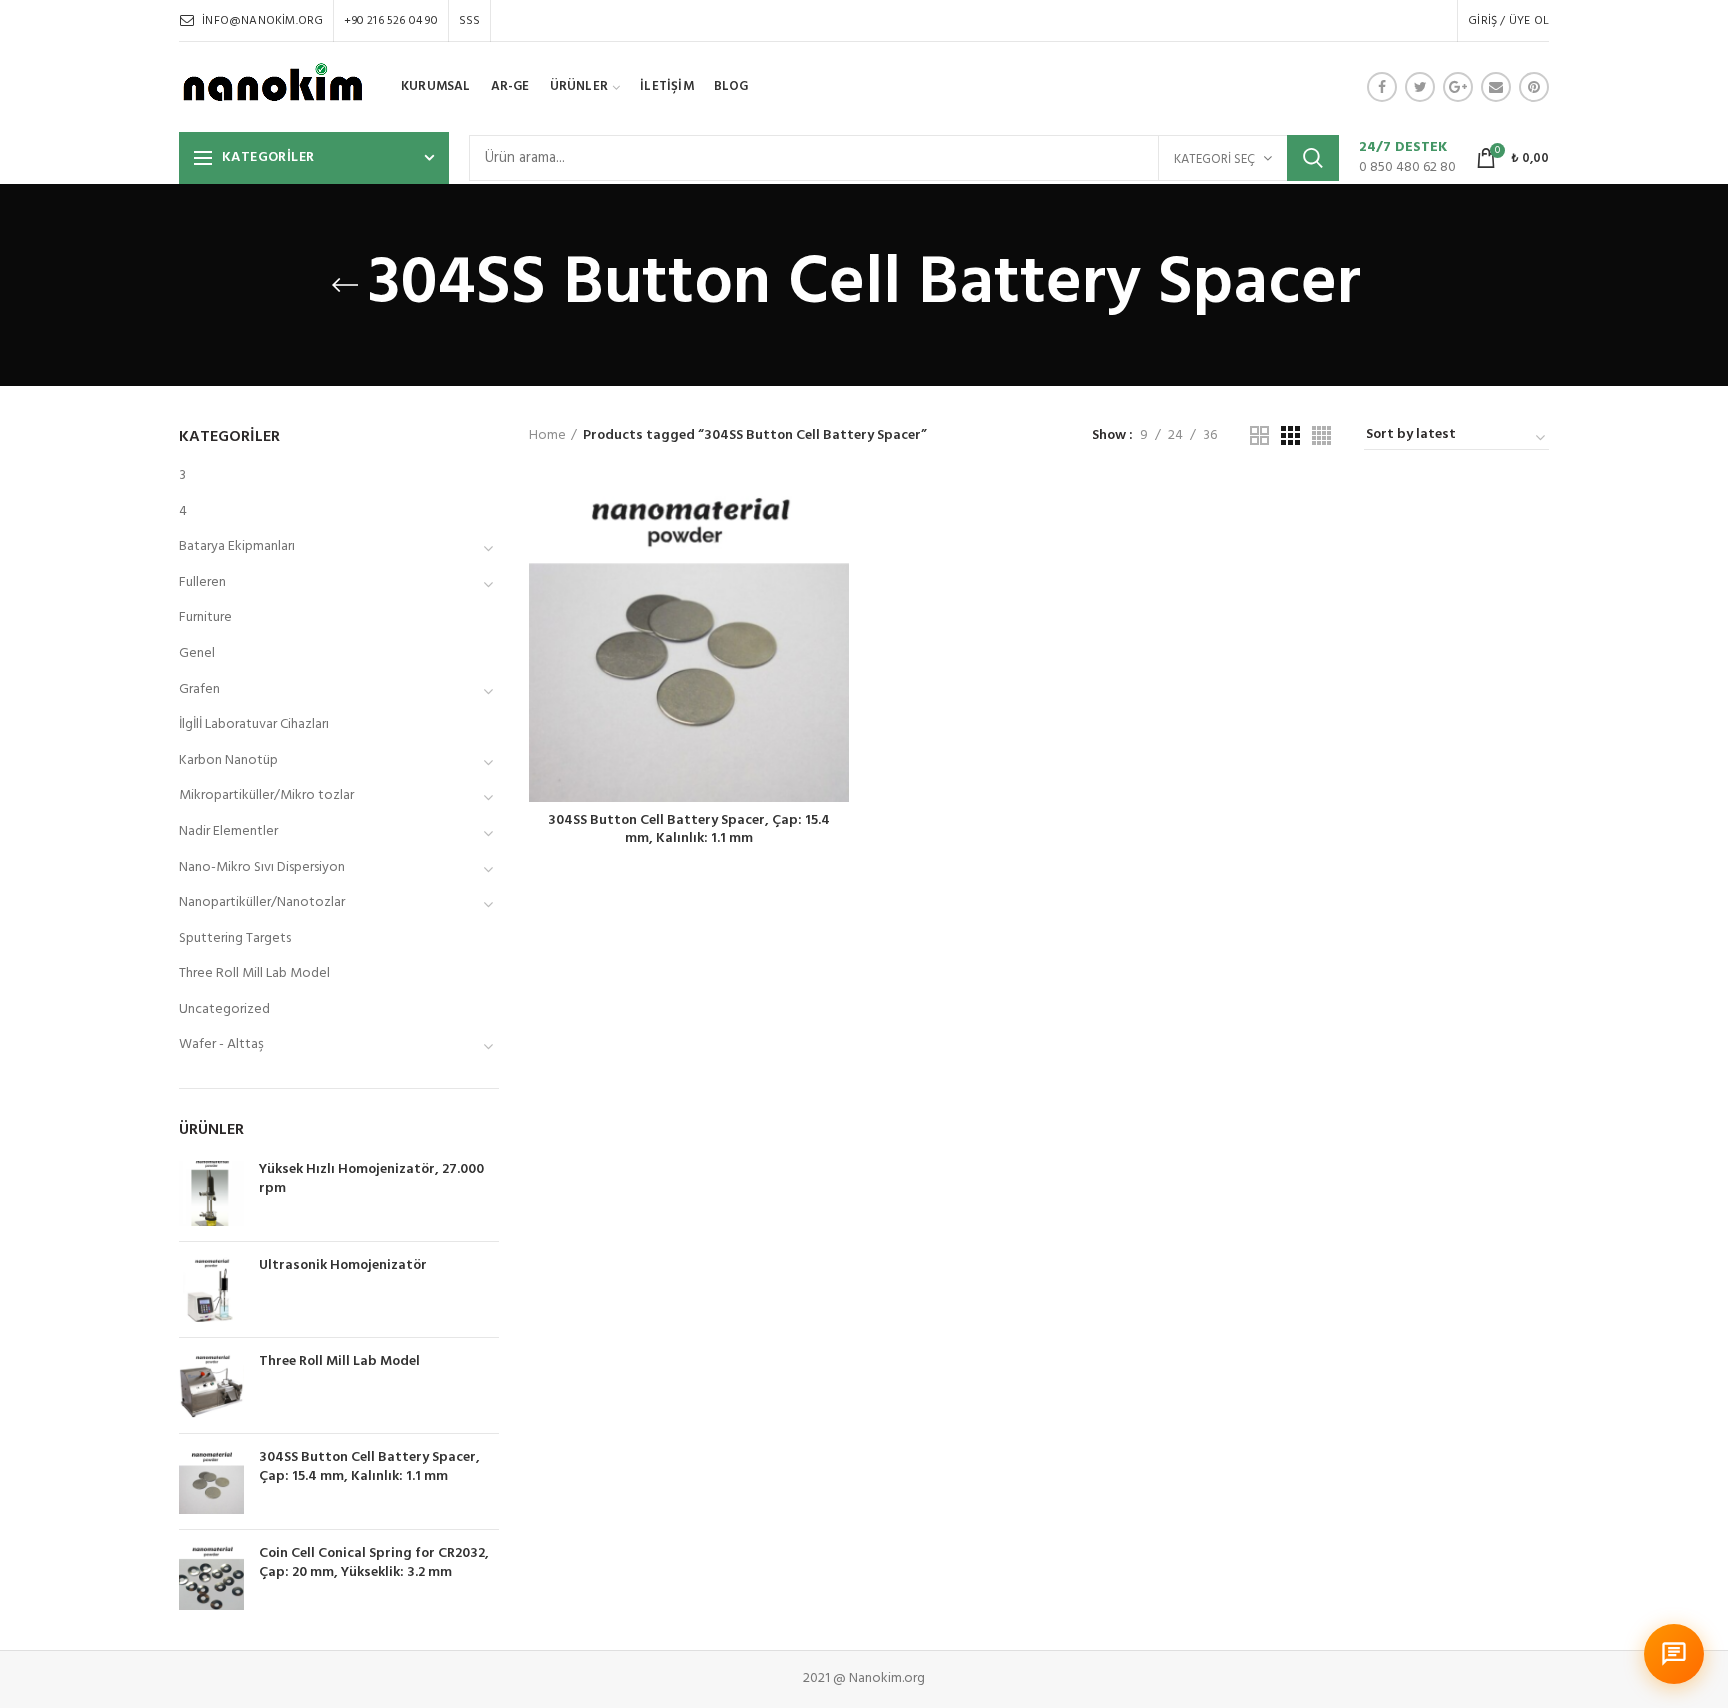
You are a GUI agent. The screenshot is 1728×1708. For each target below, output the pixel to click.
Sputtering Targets (235, 938)
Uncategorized (224, 1009)
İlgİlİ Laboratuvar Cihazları (254, 724)
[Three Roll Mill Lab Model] (211, 1385)
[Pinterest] (1534, 87)
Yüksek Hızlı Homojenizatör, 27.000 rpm (371, 1179)
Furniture (205, 617)
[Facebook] (1382, 87)
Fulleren (202, 582)
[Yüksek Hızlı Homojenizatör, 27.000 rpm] (211, 1193)
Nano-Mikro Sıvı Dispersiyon (262, 867)
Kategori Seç (1214, 159)
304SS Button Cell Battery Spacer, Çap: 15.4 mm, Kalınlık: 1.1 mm (689, 830)
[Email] (1496, 87)
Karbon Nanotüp (228, 760)
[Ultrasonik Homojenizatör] (211, 1289)
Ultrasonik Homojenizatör (343, 1266)
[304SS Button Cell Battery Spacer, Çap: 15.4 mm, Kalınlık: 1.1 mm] (211, 1481)
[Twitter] (1420, 87)
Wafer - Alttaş (221, 1044)
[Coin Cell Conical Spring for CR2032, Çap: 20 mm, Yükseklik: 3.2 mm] (211, 1577)
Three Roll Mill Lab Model (254, 973)
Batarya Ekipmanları (237, 546)
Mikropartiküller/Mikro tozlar (266, 795)
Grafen (199, 689)
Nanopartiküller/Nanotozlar (262, 902)
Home (547, 436)
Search (1313, 158)
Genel (197, 653)
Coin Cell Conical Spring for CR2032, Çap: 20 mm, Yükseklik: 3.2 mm (374, 1563)
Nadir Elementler (228, 831)
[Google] (1458, 87)
